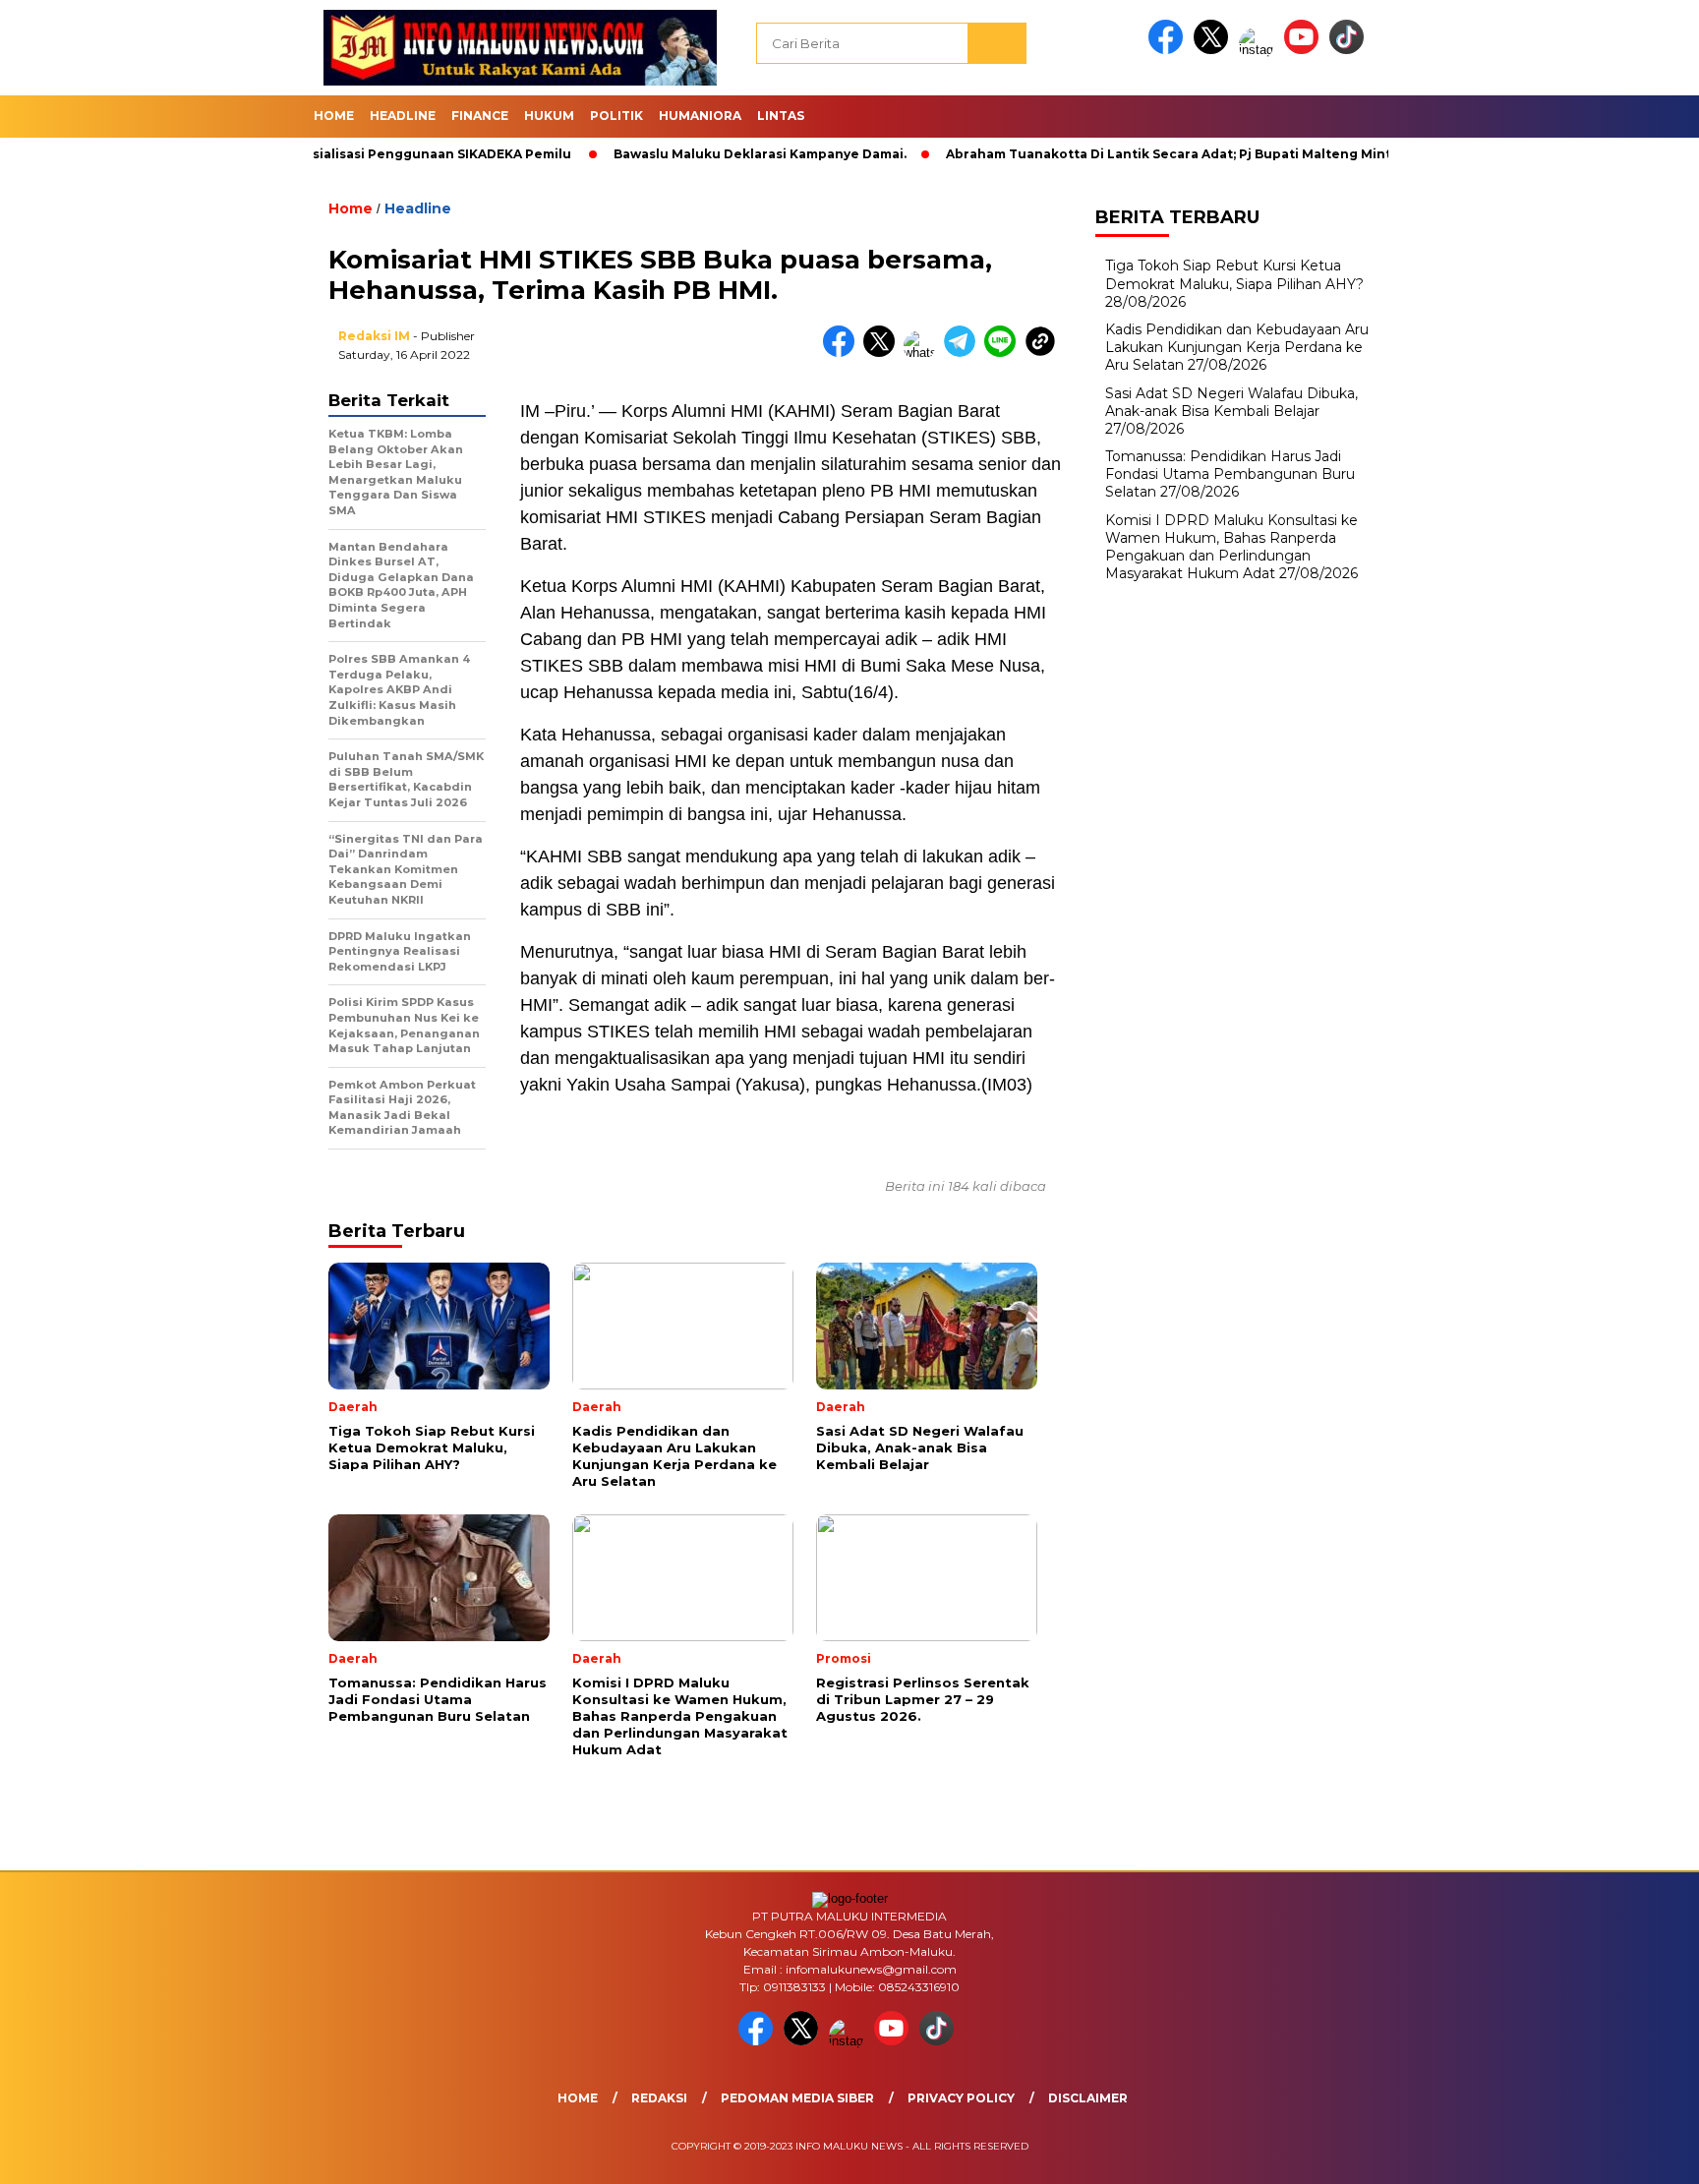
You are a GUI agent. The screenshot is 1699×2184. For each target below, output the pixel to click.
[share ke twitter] (883, 353)
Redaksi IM (374, 336)
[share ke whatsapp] (924, 353)
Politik (616, 116)
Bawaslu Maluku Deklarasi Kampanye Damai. (699, 154)
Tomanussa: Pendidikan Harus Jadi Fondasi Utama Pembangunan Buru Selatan (1230, 474)
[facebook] (1169, 50)
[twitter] (1214, 50)
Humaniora (700, 116)
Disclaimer (1088, 2098)
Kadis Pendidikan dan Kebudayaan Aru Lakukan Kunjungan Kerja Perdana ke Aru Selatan (1237, 347)
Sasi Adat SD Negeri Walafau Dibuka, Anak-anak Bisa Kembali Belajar (1231, 402)
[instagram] (1260, 50)
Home (334, 116)
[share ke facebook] (843, 353)
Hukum (549, 116)
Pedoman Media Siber (797, 2098)
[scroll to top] (1632, 2154)
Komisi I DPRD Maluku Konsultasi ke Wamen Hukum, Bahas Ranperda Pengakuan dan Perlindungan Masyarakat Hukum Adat (1231, 547)
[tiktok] (1350, 50)
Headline (403, 116)
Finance (480, 116)
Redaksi (659, 2098)
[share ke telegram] (964, 353)
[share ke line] (1004, 353)
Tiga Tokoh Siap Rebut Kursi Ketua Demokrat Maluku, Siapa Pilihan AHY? (1234, 274)
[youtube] (1305, 50)
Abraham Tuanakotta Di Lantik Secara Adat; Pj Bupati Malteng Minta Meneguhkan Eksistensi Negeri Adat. (1236, 154)
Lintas (781, 116)
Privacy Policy (961, 2098)
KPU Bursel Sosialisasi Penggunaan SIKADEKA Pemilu (336, 154)
